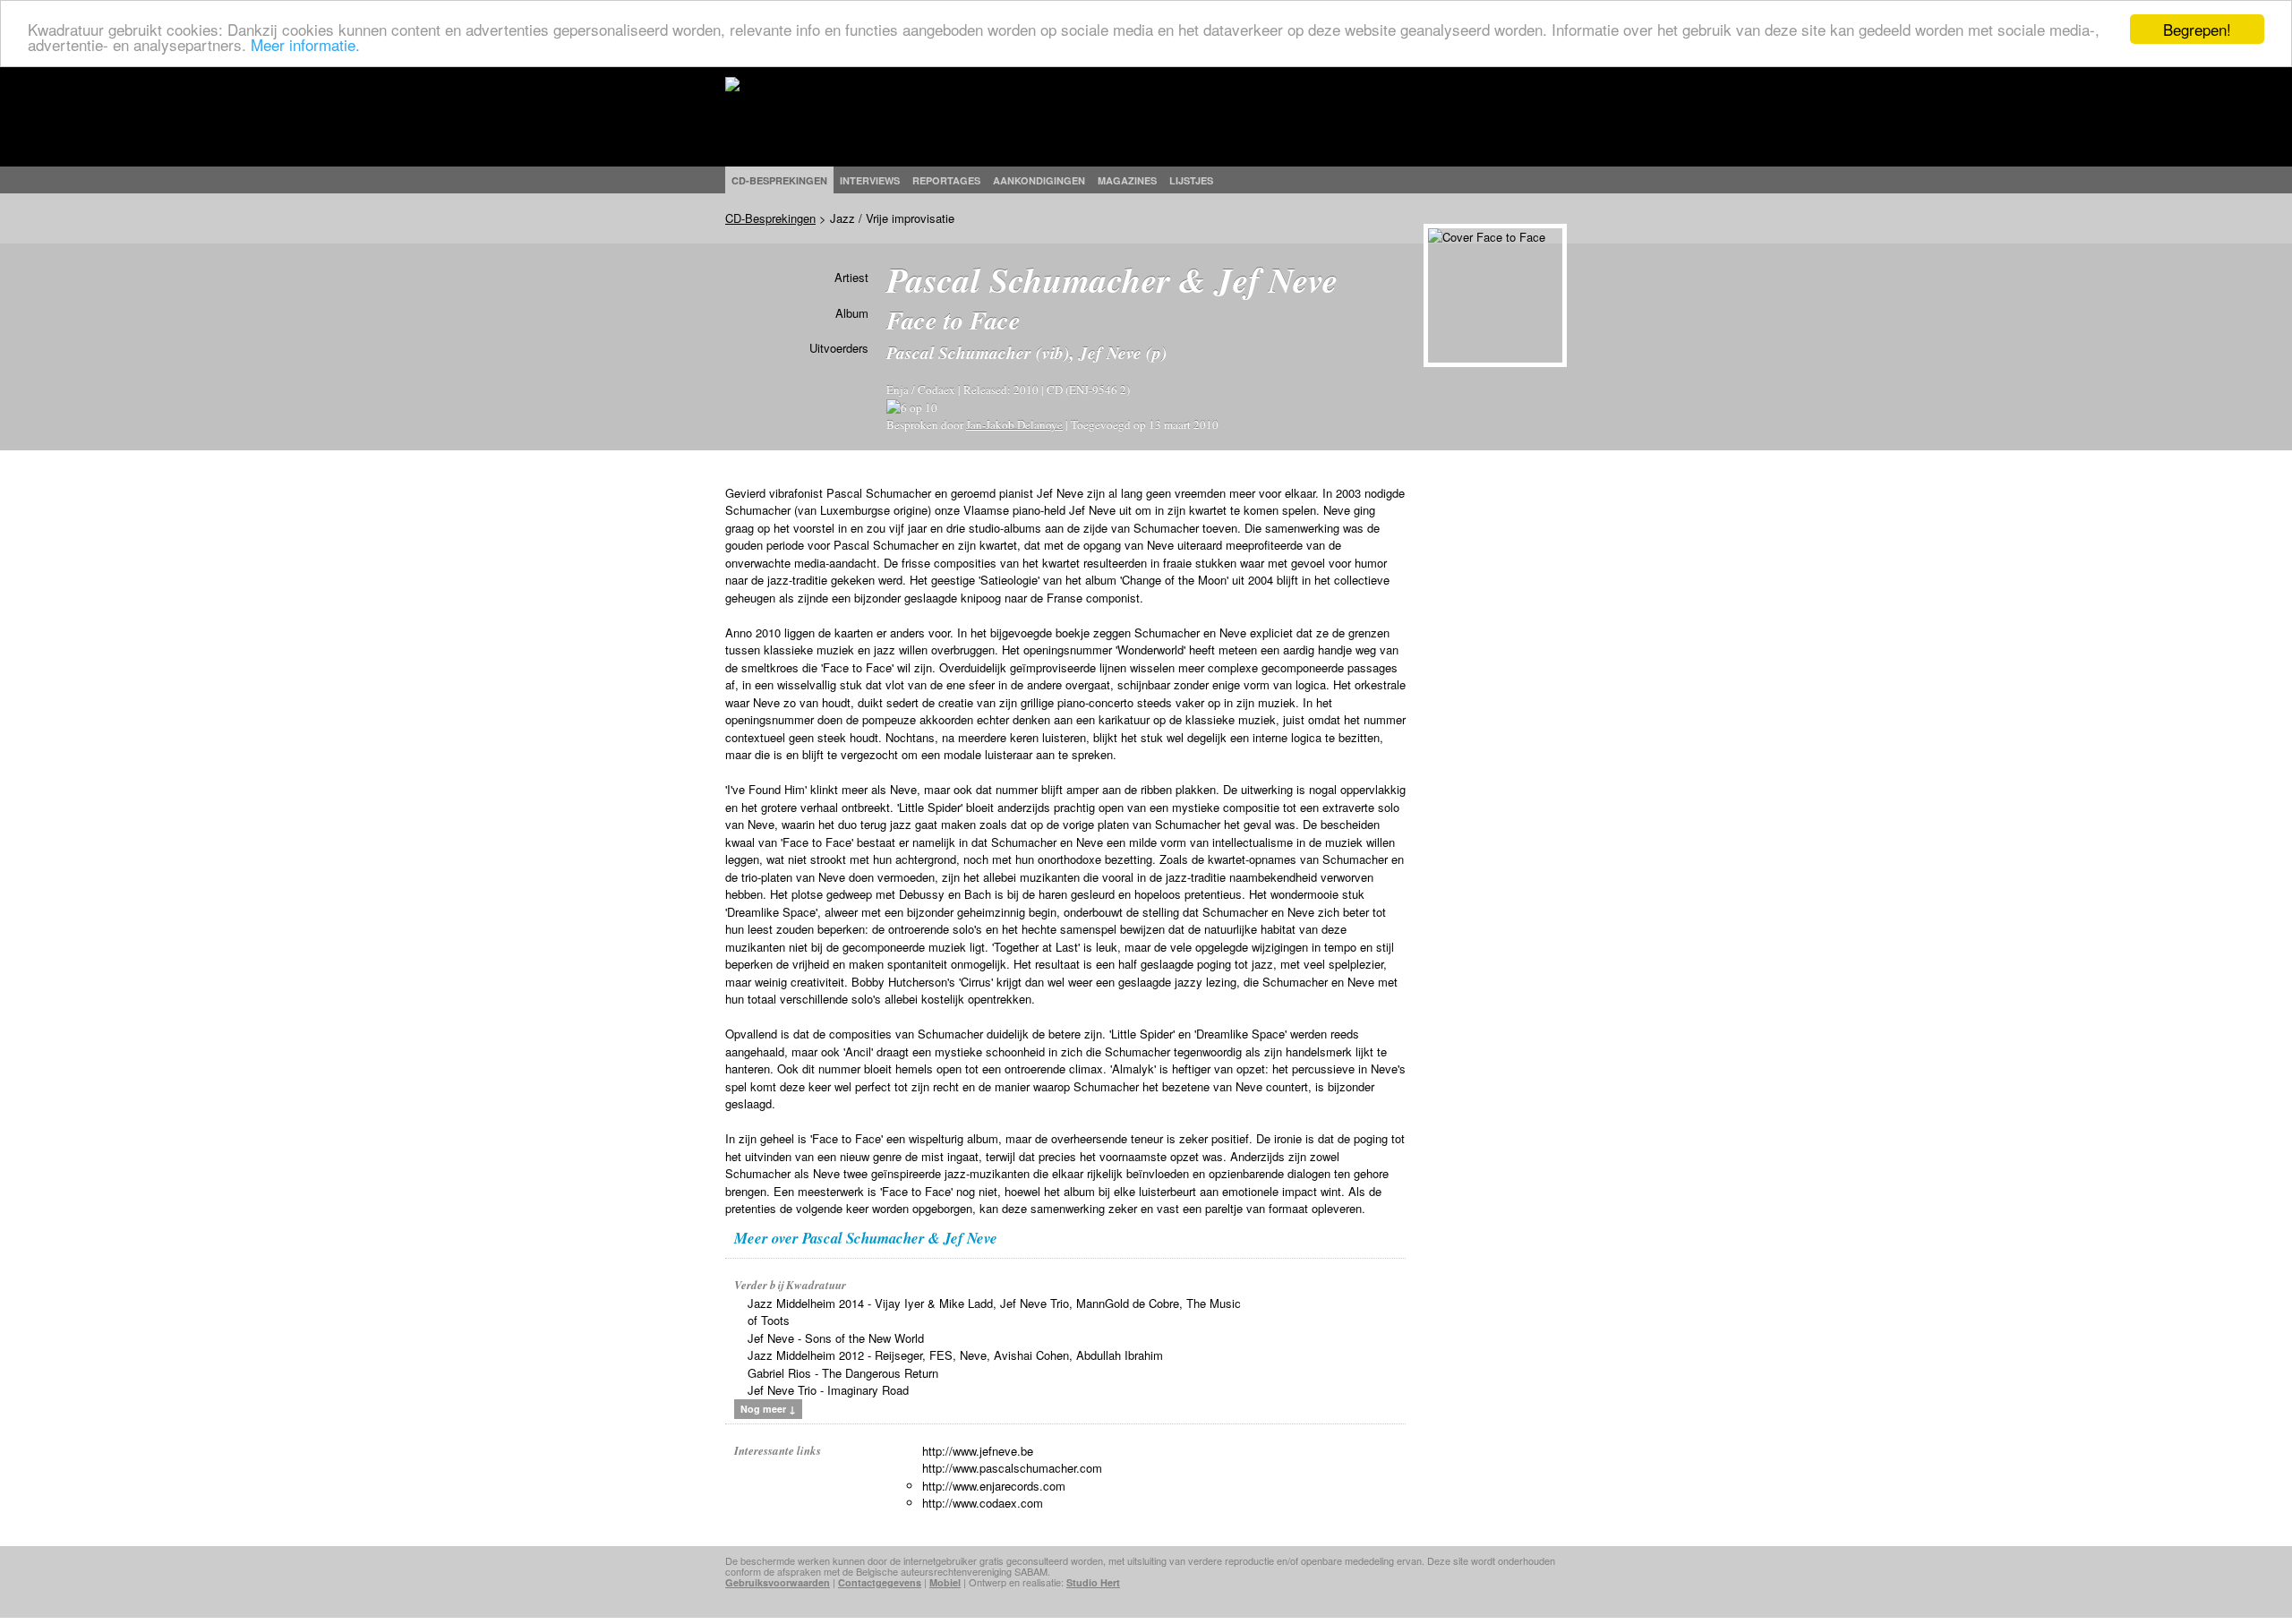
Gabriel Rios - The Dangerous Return (843, 1373)
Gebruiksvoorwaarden (778, 1582)
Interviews (870, 180)
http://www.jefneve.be (978, 1451)
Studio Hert (1093, 1582)
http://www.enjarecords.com (994, 1486)
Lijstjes (1191, 180)
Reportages (946, 180)
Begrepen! (2197, 29)
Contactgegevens (880, 1582)
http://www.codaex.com (983, 1503)
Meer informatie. (305, 45)
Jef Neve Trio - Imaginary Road (828, 1390)
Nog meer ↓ (768, 1409)
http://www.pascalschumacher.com (1012, 1468)
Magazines (1127, 180)
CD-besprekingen (779, 180)
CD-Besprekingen (770, 218)
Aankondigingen (1039, 180)
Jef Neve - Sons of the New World (836, 1338)
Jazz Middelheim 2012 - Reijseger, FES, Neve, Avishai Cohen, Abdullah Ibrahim (955, 1355)
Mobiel (945, 1582)
